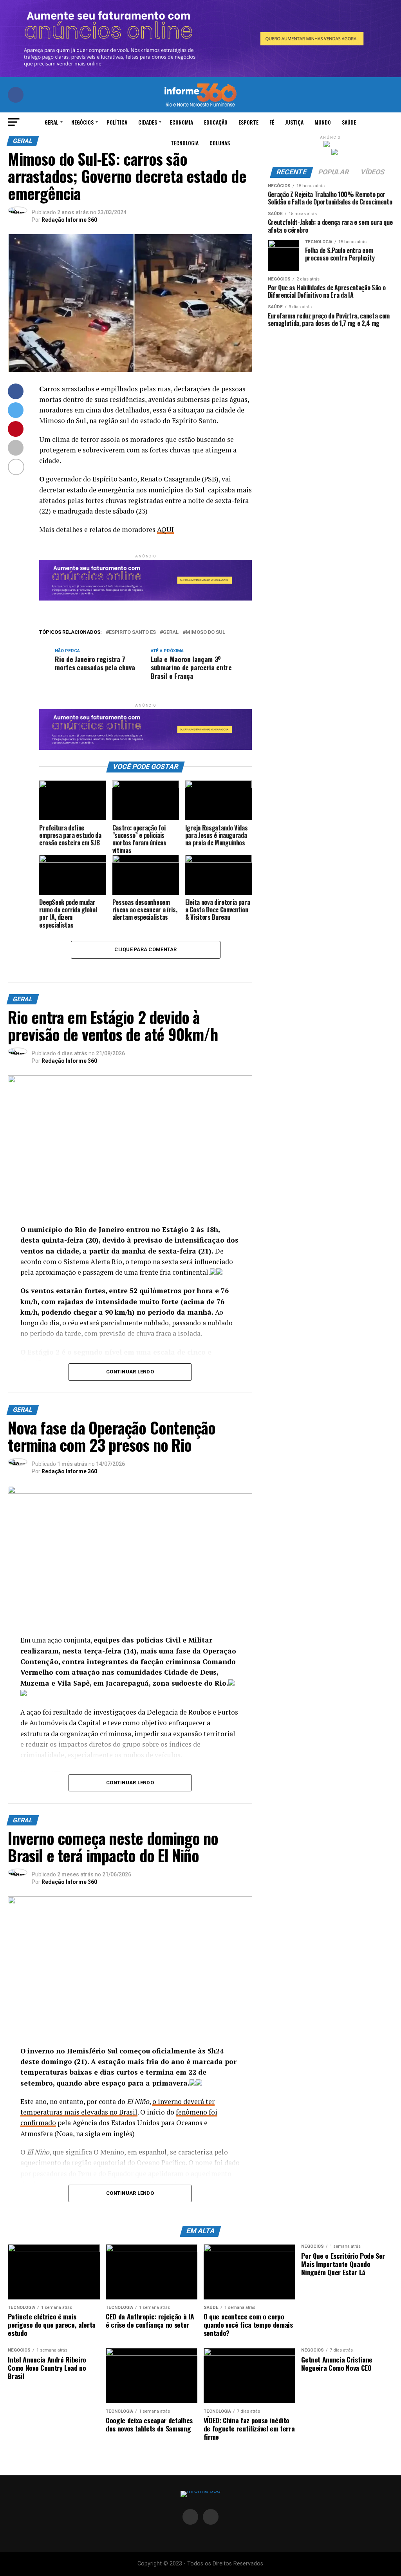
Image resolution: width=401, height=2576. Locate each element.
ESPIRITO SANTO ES (132, 632)
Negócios (82, 122)
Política (117, 122)
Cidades (148, 122)
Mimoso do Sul (205, 632)
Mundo (323, 122)
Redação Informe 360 (69, 220)
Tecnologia (185, 143)
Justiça (294, 122)
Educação (216, 122)
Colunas (220, 143)
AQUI (165, 529)
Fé (272, 122)
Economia (182, 122)
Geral (51, 122)
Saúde (349, 122)
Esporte (248, 122)
